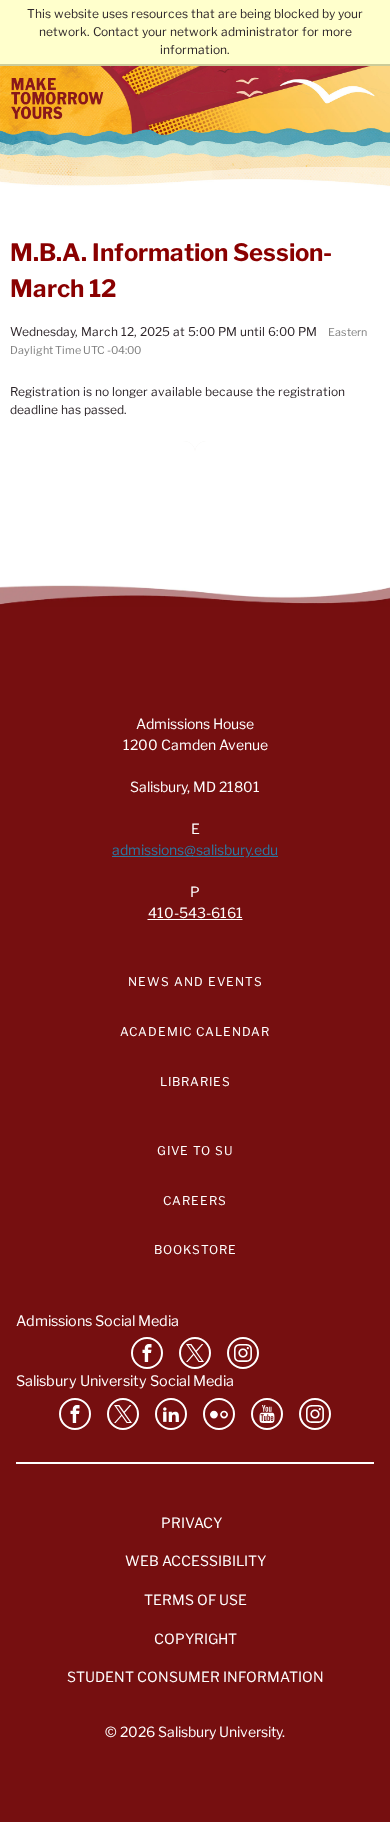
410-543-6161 (195, 912)
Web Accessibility (195, 1560)
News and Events (195, 981)
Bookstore (195, 1249)
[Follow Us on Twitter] (195, 1353)
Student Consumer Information (195, 1676)
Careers (195, 1200)
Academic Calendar (195, 1031)
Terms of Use (195, 1599)
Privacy (191, 1522)
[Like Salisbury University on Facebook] (147, 1353)
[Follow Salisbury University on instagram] (243, 1353)
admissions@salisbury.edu (195, 849)
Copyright (195, 1638)
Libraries (195, 1081)
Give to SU (195, 1150)
